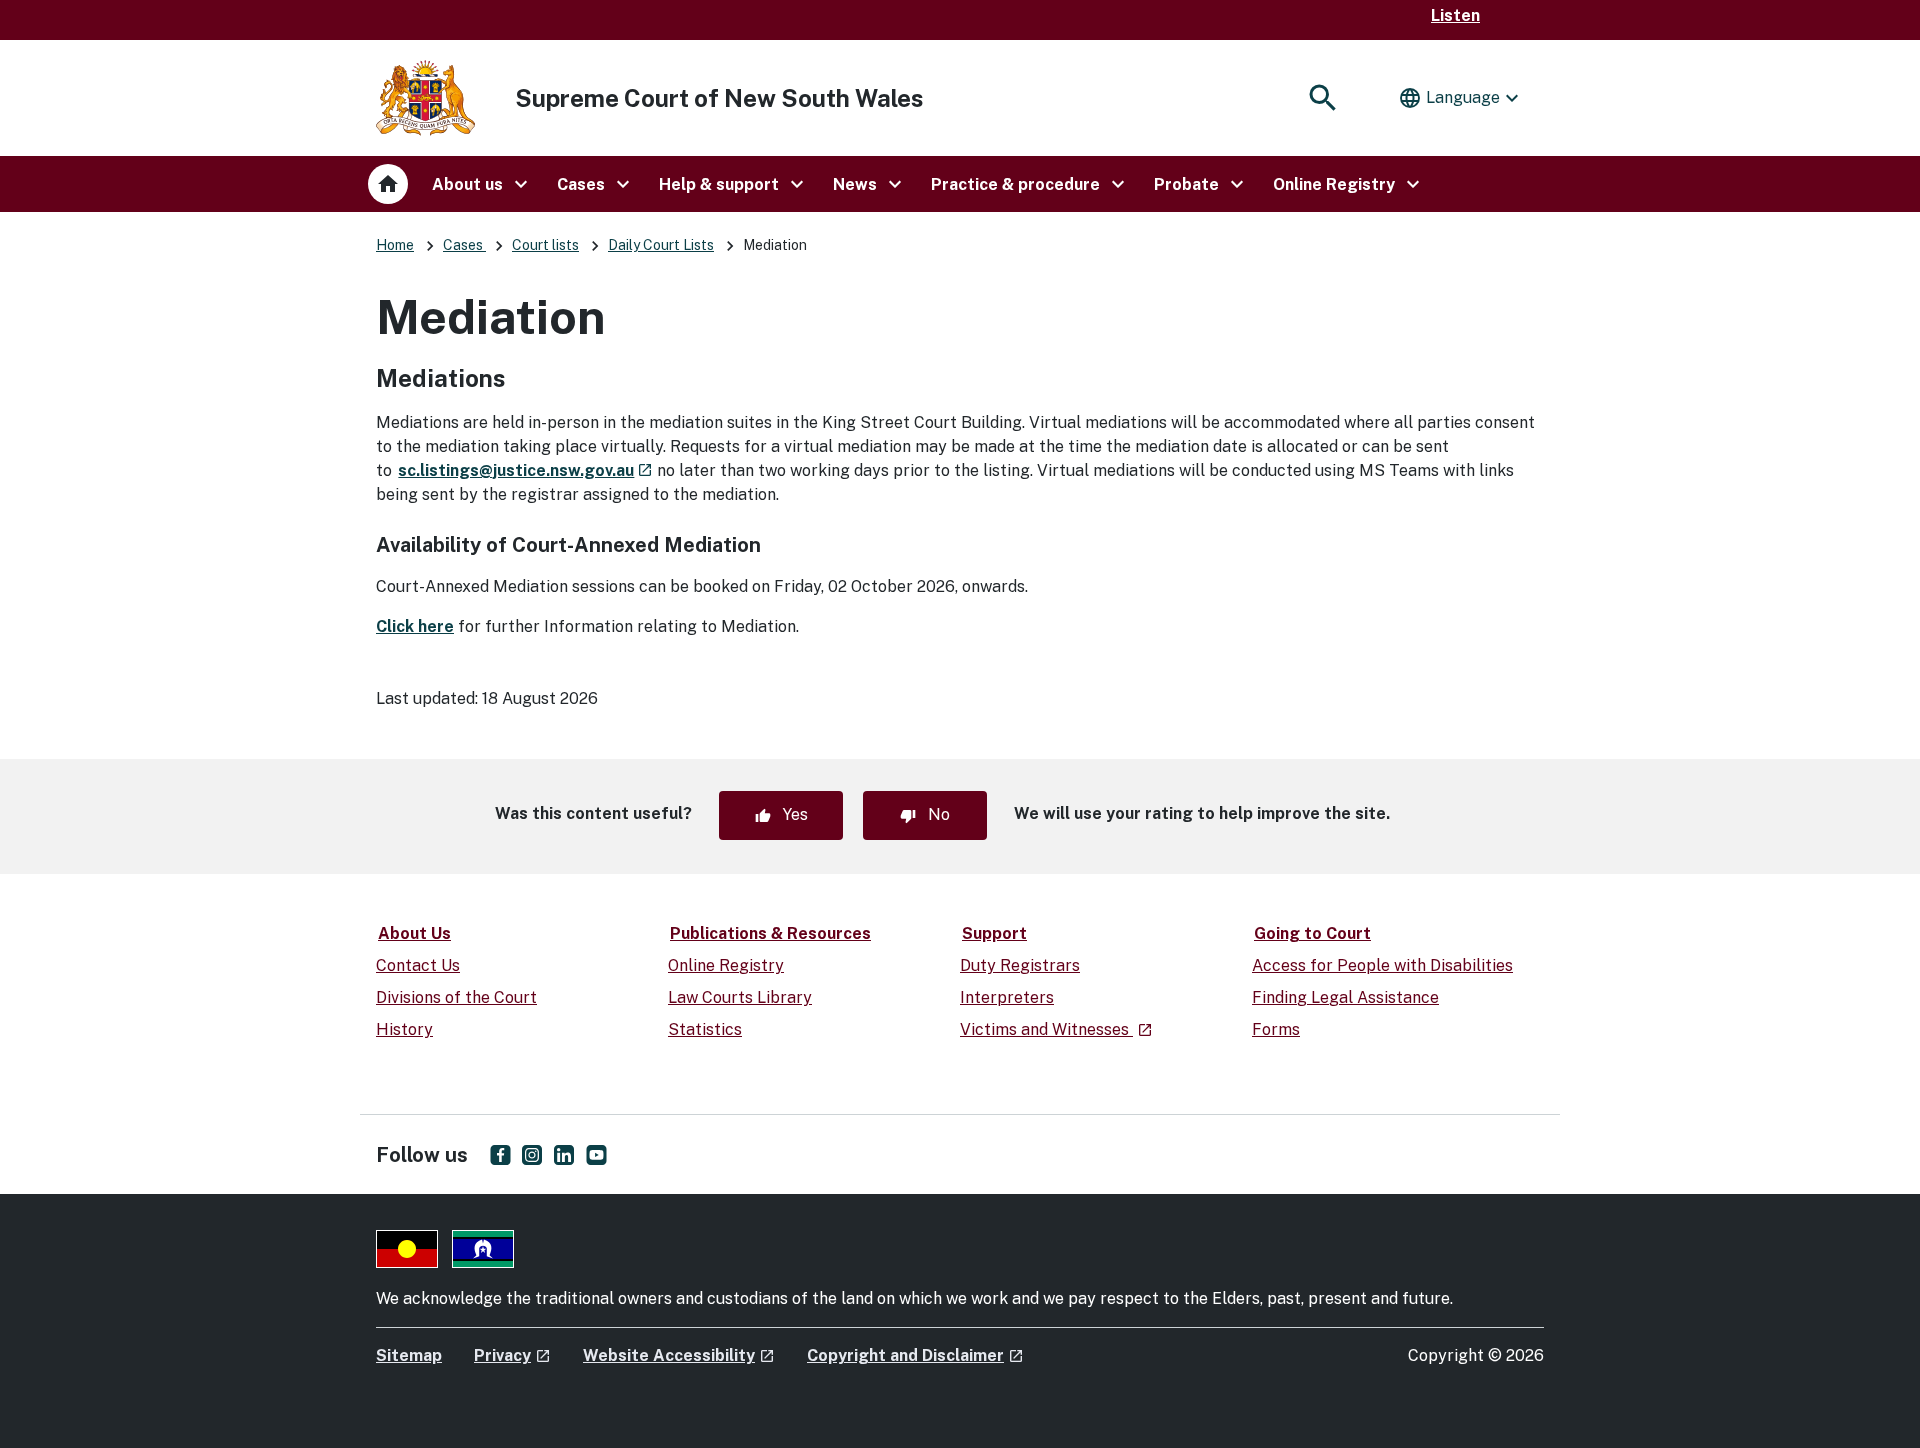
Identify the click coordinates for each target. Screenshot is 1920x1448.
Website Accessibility (679, 1355)
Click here (415, 626)
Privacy (512, 1355)
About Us (414, 933)
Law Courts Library (740, 997)
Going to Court (1312, 933)
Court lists (545, 245)
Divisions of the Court (456, 997)
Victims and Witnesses (1056, 1029)
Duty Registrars (1020, 965)
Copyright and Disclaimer (915, 1355)
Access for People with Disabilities (1382, 965)
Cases (464, 245)
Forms (1276, 1029)
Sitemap (409, 1355)
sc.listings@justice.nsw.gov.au (525, 470)
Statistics (705, 1029)
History (404, 1029)
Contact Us (418, 965)
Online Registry (726, 965)
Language (1461, 98)
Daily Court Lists (661, 245)
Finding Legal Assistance (1345, 997)
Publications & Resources (770, 933)
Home (395, 245)
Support (994, 933)
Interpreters (1007, 997)
